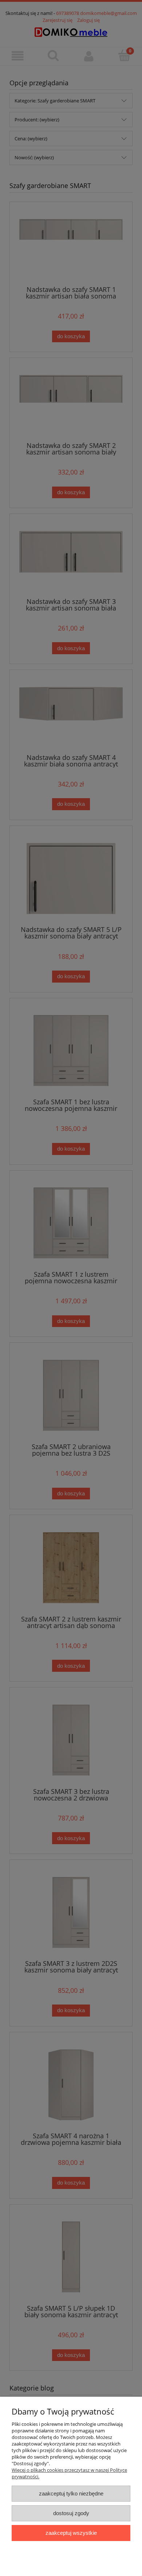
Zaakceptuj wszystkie (71, 2533)
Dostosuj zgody (71, 2513)
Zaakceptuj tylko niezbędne (71, 2493)
